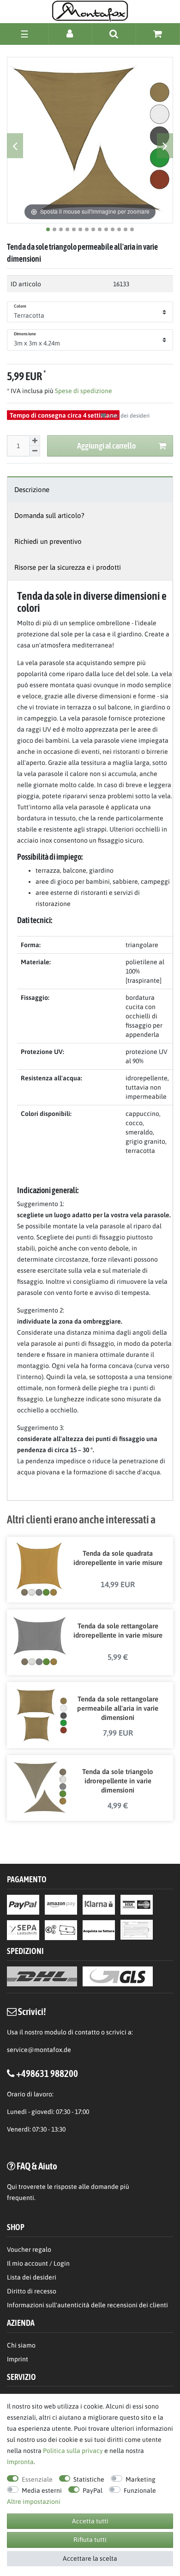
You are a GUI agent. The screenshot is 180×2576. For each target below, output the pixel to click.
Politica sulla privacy (73, 2451)
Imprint (18, 2359)
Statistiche (89, 2479)
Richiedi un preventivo (48, 541)
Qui (12, 2187)
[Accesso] (70, 34)
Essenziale (37, 2479)
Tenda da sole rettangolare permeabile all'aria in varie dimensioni (118, 1708)
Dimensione (25, 334)
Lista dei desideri (128, 416)
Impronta (20, 2462)
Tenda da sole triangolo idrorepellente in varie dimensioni (118, 1781)
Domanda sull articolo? (49, 515)
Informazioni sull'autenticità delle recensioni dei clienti (87, 2305)
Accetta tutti (90, 2521)
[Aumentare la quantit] (35, 441)
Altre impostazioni (34, 2502)
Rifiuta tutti (90, 2539)
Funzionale (140, 2490)
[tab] (90, 490)
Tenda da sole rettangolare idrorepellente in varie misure (118, 1630)
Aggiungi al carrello (106, 446)
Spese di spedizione (83, 391)
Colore (20, 306)
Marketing (141, 2479)
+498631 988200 (47, 2073)
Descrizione (32, 490)
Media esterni (42, 2490)
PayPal (93, 2490)
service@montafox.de (39, 2050)
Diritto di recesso (32, 2291)
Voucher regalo (29, 2249)
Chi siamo (21, 2345)
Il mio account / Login (38, 2263)
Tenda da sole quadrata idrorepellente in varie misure (118, 1558)
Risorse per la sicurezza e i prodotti (68, 567)
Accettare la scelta (90, 2558)
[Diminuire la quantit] (35, 451)
